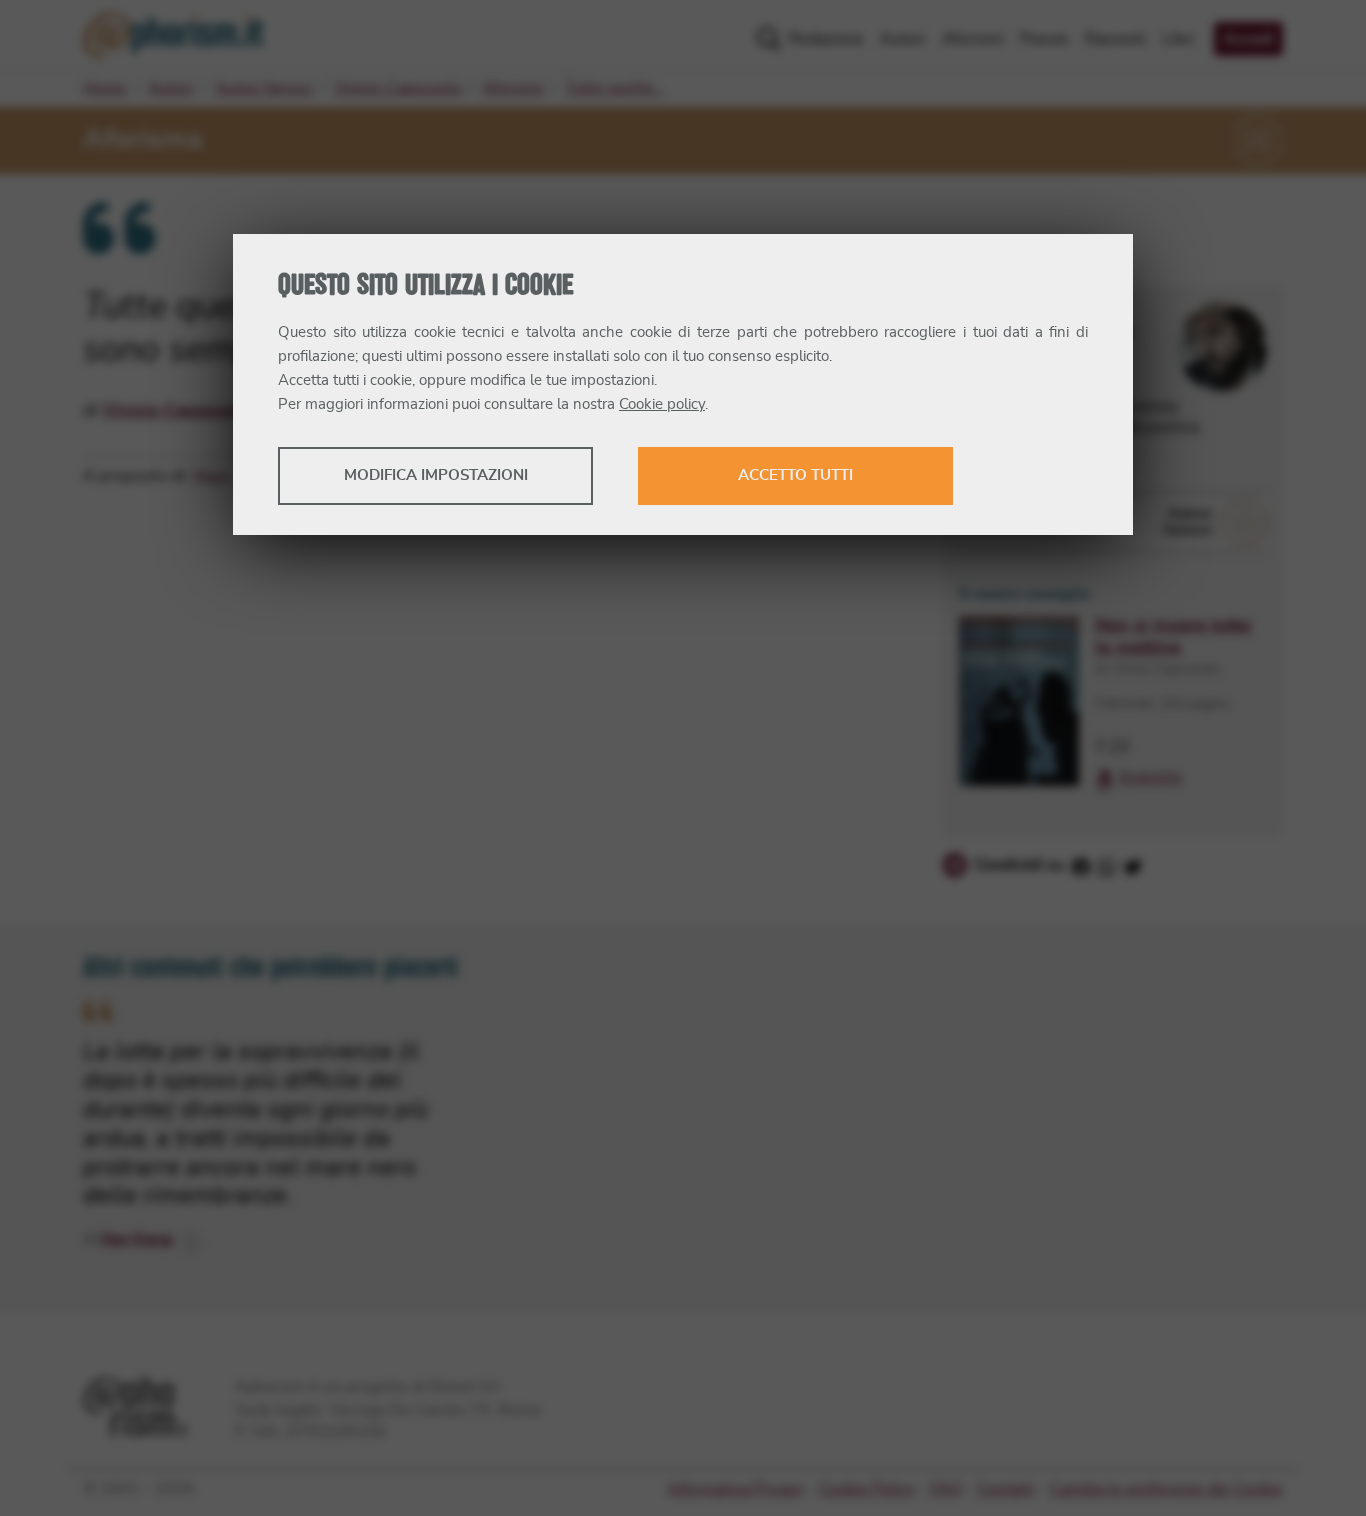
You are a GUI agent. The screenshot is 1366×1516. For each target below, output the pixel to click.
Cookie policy (662, 404)
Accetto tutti (795, 475)
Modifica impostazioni (436, 475)
